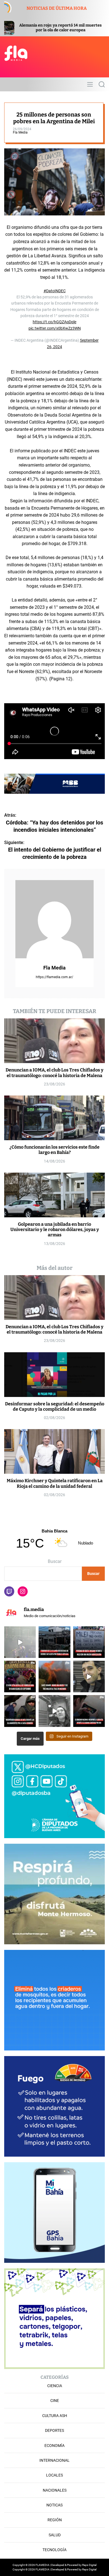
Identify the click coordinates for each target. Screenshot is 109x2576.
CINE (55, 2401)
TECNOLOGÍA (54, 2550)
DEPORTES (54, 2430)
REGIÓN (55, 2520)
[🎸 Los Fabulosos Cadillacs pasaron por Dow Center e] (20, 1642)
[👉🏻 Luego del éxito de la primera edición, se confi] (20, 1676)
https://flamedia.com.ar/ (54, 977)
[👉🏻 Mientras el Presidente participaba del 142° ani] (89, 1642)
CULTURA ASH (55, 2416)
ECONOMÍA (54, 2446)
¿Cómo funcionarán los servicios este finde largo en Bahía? (54, 1150)
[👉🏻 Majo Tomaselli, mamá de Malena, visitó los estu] (54, 1711)
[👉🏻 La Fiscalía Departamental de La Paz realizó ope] (20, 1711)
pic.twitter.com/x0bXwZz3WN (55, 328)
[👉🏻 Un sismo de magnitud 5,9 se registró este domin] (54, 1642)
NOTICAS (54, 2505)
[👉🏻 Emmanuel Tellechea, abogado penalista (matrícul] (89, 1676)
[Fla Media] (54, 919)
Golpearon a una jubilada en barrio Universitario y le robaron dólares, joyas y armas (55, 1229)
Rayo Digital (89, 2565)
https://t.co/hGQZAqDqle (54, 322)
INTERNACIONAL (54, 2460)
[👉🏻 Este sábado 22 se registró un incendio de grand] (54, 1676)
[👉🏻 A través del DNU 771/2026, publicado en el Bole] (89, 1711)
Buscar (55, 1561)
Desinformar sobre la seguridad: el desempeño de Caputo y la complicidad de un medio (55, 1406)
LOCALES (54, 2475)
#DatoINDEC (55, 291)
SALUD (55, 2535)
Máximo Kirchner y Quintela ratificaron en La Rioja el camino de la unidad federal (55, 1483)
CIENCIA (55, 2386)
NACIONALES (55, 2490)
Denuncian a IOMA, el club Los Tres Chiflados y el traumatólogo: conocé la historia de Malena (54, 1073)
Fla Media (20, 132)
